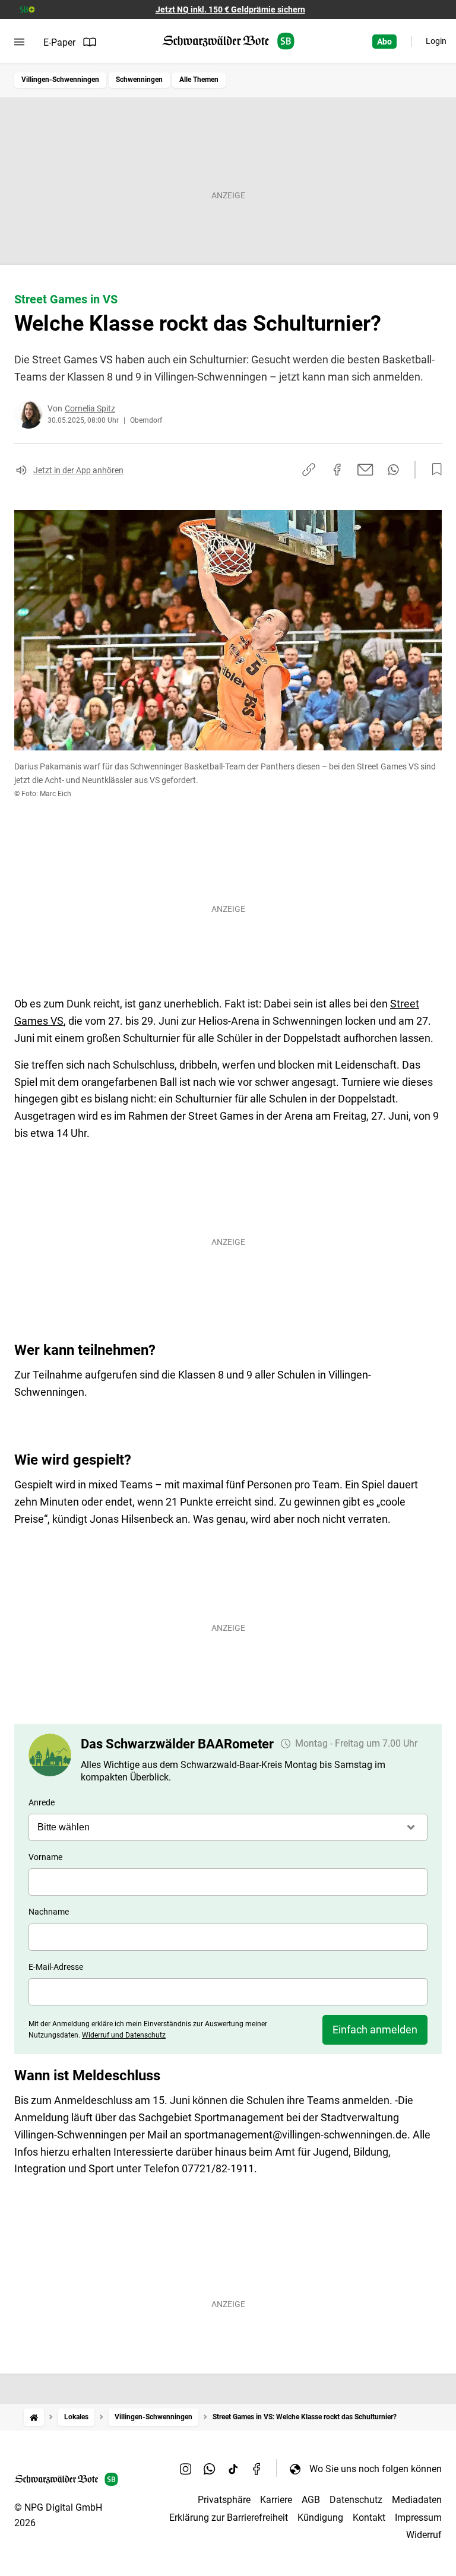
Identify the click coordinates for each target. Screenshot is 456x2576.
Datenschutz (356, 2500)
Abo (384, 42)
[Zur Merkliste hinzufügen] (433, 470)
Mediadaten (417, 2500)
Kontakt (369, 2518)
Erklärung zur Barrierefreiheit (229, 2518)
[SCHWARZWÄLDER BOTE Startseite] (228, 41)
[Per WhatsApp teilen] (393, 470)
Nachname (49, 1912)
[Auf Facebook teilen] (337, 470)
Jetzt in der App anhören (78, 470)
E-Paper (59, 42)
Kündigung (320, 2518)
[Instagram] (186, 2469)
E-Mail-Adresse (56, 1967)
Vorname (45, 1857)
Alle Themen (199, 80)
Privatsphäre (224, 2500)
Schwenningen (139, 80)
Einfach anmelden (375, 2030)
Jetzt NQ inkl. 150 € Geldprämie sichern (230, 9)
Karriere (276, 2500)
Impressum (418, 2518)
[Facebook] (257, 2469)
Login (436, 41)
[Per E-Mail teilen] (365, 470)
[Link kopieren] (309, 470)
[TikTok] (233, 2469)
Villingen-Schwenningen (60, 80)
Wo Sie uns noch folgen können (376, 2469)
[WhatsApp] (210, 2469)
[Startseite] (34, 2417)
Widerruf (424, 2535)
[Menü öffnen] (19, 42)
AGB (311, 2500)
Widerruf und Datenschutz (124, 2035)
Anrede (42, 1802)
